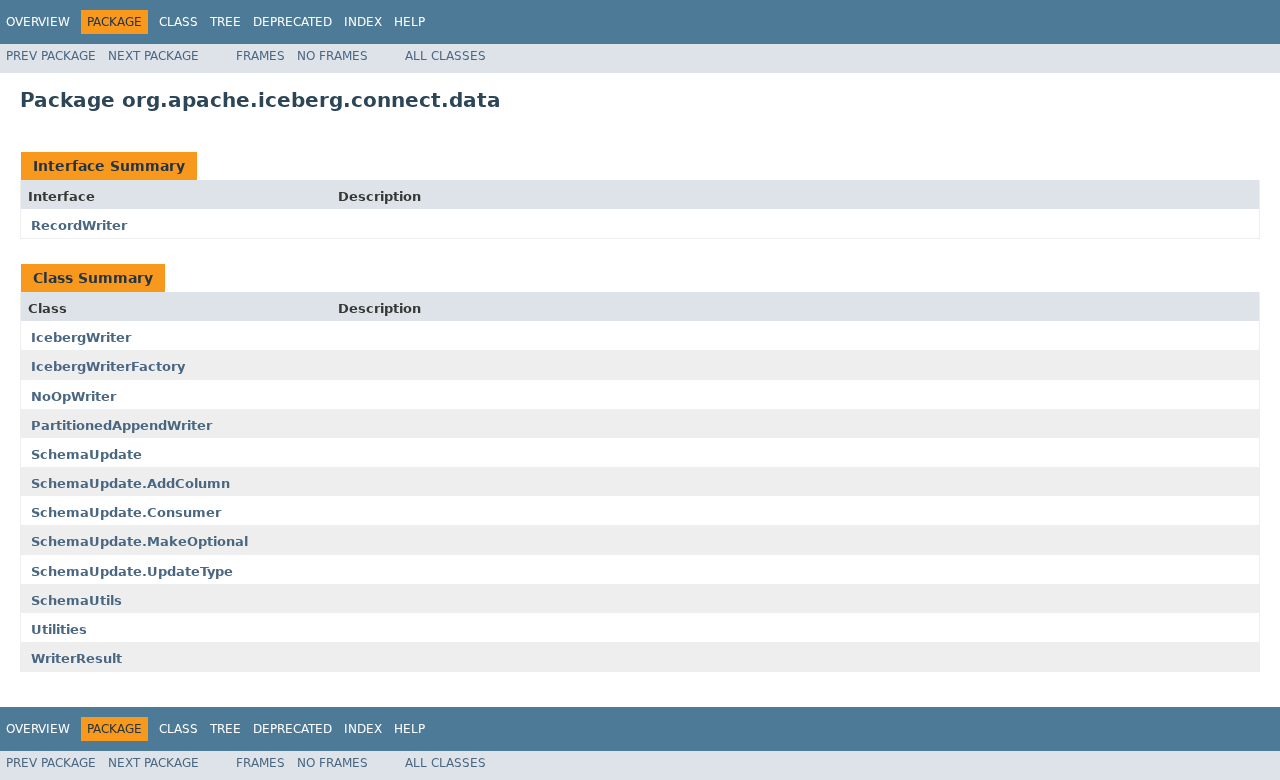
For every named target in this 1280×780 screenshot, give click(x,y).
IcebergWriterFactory (108, 366)
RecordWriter (79, 225)
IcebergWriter (81, 337)
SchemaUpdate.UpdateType (132, 571)
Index (363, 22)
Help (409, 22)
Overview (38, 22)
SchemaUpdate (86, 454)
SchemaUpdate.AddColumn (130, 483)
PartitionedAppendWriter (121, 425)
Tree (225, 22)
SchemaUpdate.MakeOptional (139, 541)
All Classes (445, 56)
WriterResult (76, 658)
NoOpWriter (73, 396)
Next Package (153, 56)
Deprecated (292, 22)
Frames (260, 56)
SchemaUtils (76, 600)
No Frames (332, 56)
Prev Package (51, 56)
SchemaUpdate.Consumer (126, 512)
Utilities (59, 629)
